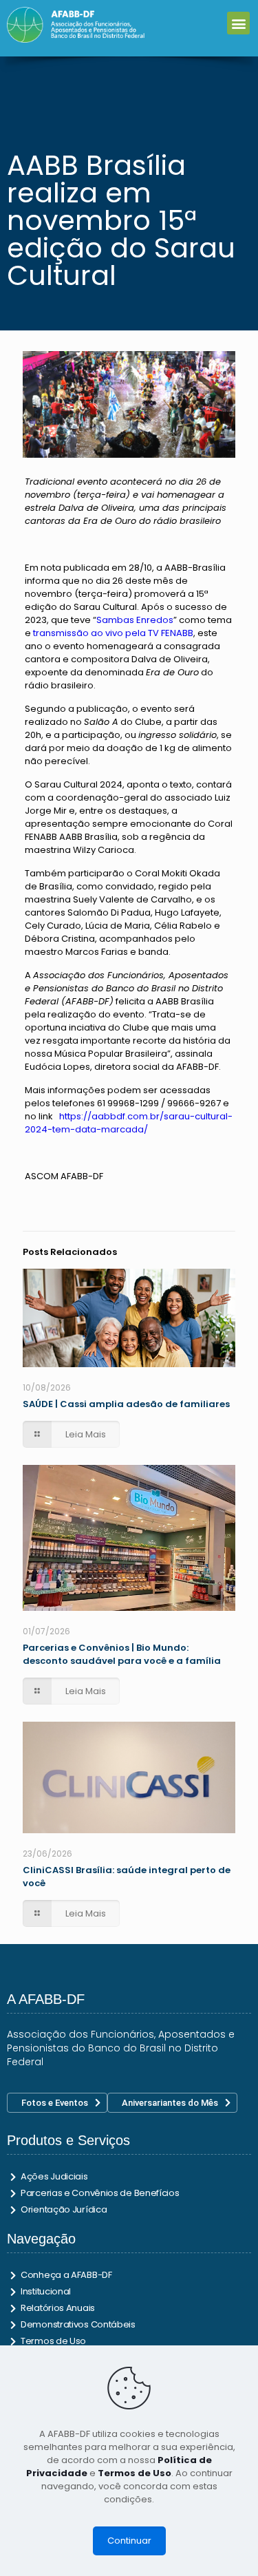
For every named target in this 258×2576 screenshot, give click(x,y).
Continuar (129, 2541)
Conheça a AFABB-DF (66, 2275)
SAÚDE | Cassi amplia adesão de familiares (126, 1404)
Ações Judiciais (54, 2176)
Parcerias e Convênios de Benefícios (100, 2193)
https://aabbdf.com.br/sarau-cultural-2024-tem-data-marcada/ (129, 1123)
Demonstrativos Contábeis (78, 2324)
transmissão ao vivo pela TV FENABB (113, 633)
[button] (238, 23)
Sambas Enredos (135, 620)
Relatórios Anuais (58, 2308)
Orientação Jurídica (64, 2209)
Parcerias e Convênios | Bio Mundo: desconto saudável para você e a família (122, 1654)
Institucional (46, 2291)
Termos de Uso (53, 2341)
